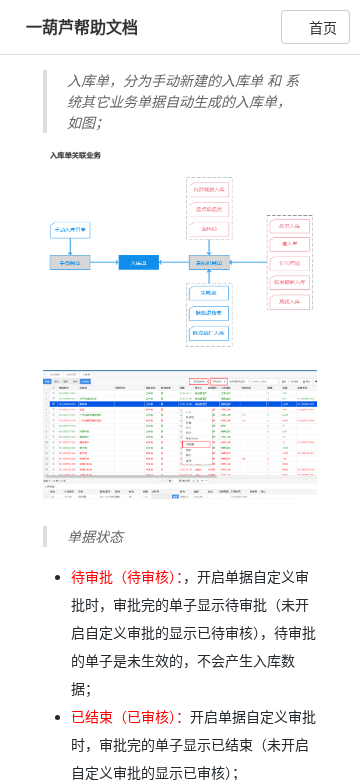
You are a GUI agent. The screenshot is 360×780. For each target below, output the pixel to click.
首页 (321, 27)
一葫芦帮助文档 (82, 26)
